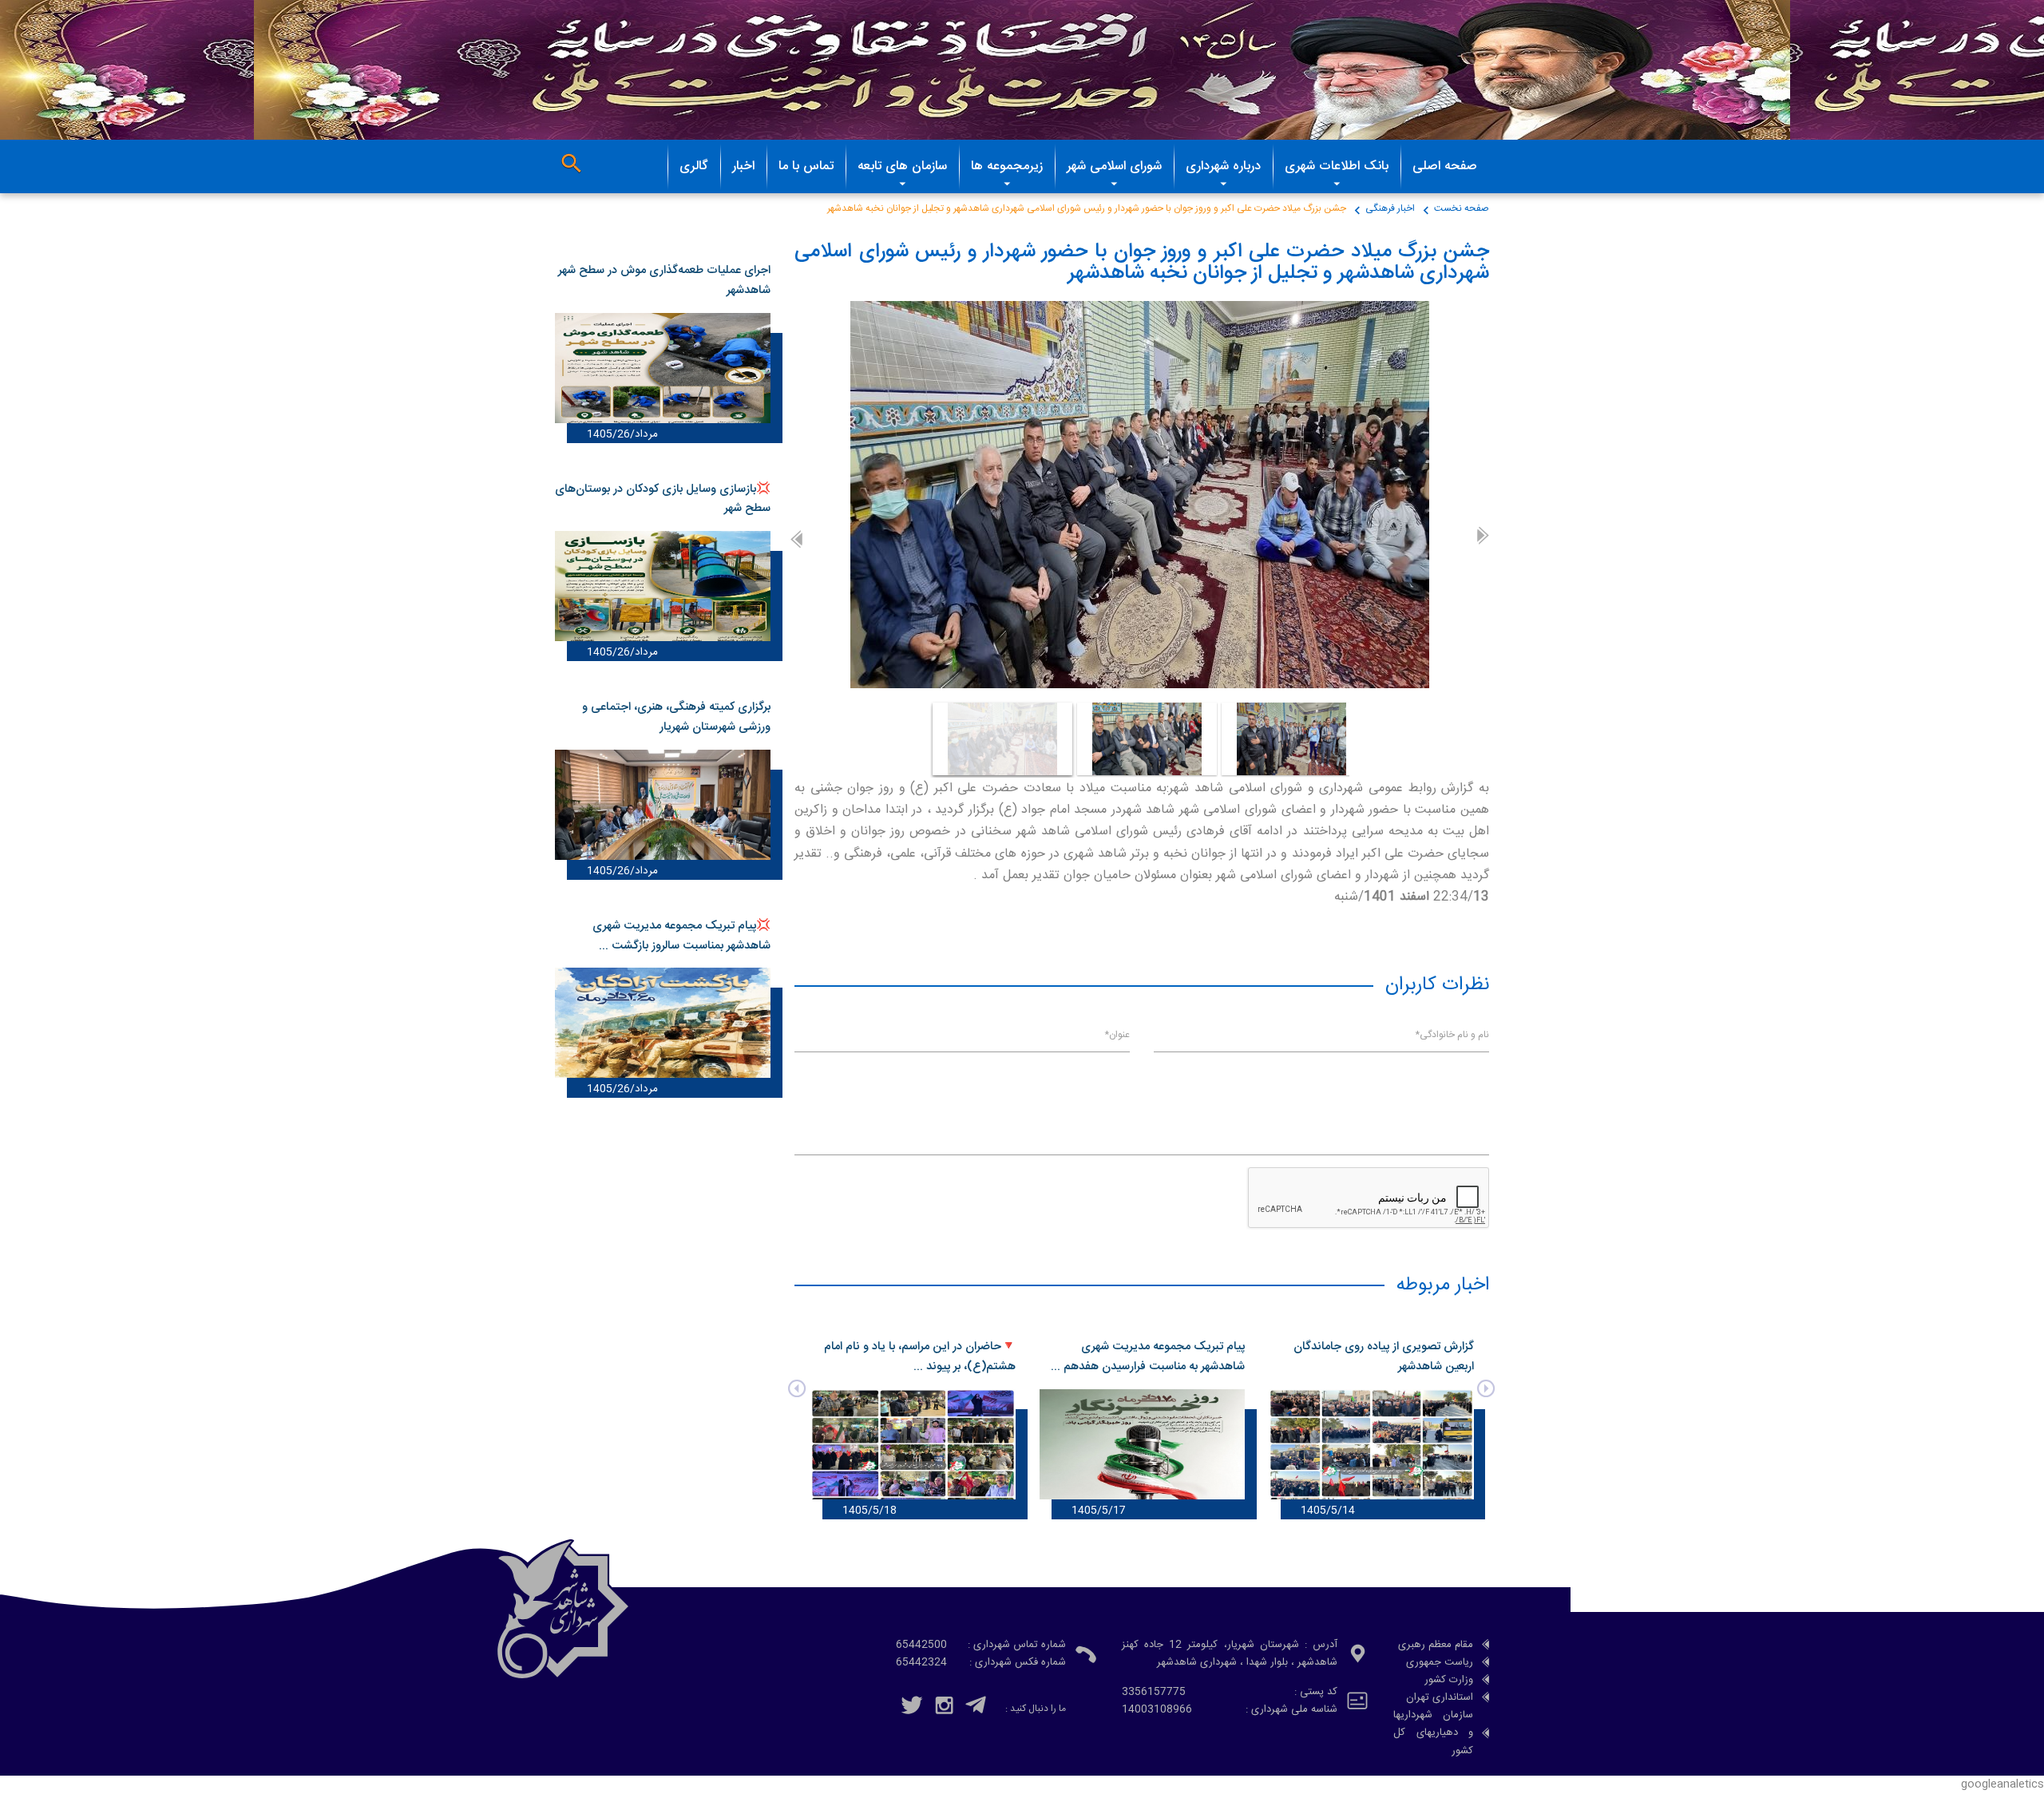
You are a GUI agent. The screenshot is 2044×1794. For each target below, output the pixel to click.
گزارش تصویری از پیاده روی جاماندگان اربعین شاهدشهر (1373, 1357)
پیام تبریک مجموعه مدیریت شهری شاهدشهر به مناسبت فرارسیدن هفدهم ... (1137, 1357)
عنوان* (1117, 1035)
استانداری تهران (1440, 1697)
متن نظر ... (1471, 1105)
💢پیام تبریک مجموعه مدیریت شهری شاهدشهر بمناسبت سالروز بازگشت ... (681, 936)
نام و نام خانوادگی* (1452, 1035)
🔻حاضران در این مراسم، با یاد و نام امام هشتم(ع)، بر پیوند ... (909, 1357)
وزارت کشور (1449, 1680)
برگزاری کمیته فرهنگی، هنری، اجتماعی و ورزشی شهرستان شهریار (676, 717)
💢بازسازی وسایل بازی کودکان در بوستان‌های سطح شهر (663, 499)
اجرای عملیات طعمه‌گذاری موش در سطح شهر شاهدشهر (664, 281)
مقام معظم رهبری (1436, 1645)
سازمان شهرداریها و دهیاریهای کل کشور (1433, 1733)
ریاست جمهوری (1440, 1662)
